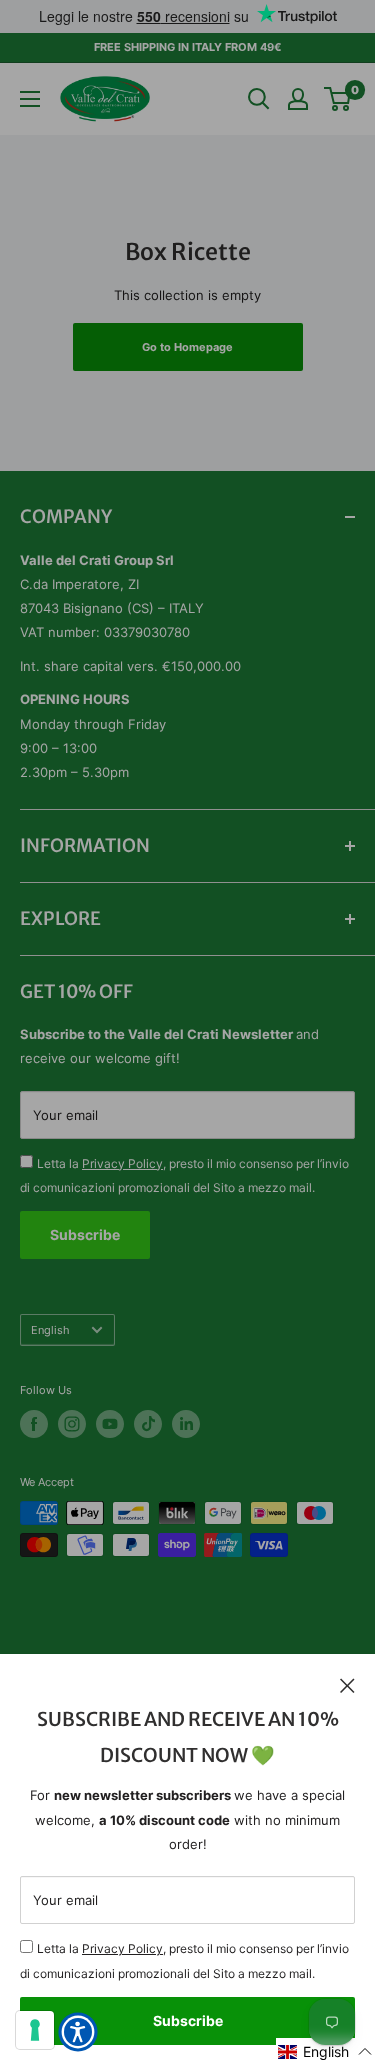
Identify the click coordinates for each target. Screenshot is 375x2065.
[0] (338, 99)
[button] (325, 2051)
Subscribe (188, 2020)
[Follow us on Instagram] (72, 1424)
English (50, 1330)
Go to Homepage (187, 347)
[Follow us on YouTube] (110, 1424)
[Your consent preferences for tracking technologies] (35, 2030)
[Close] (347, 1684)
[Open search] (259, 99)
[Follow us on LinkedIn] (186, 1424)
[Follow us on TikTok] (148, 1424)
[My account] (298, 99)
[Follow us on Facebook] (34, 1424)
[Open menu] (30, 99)
